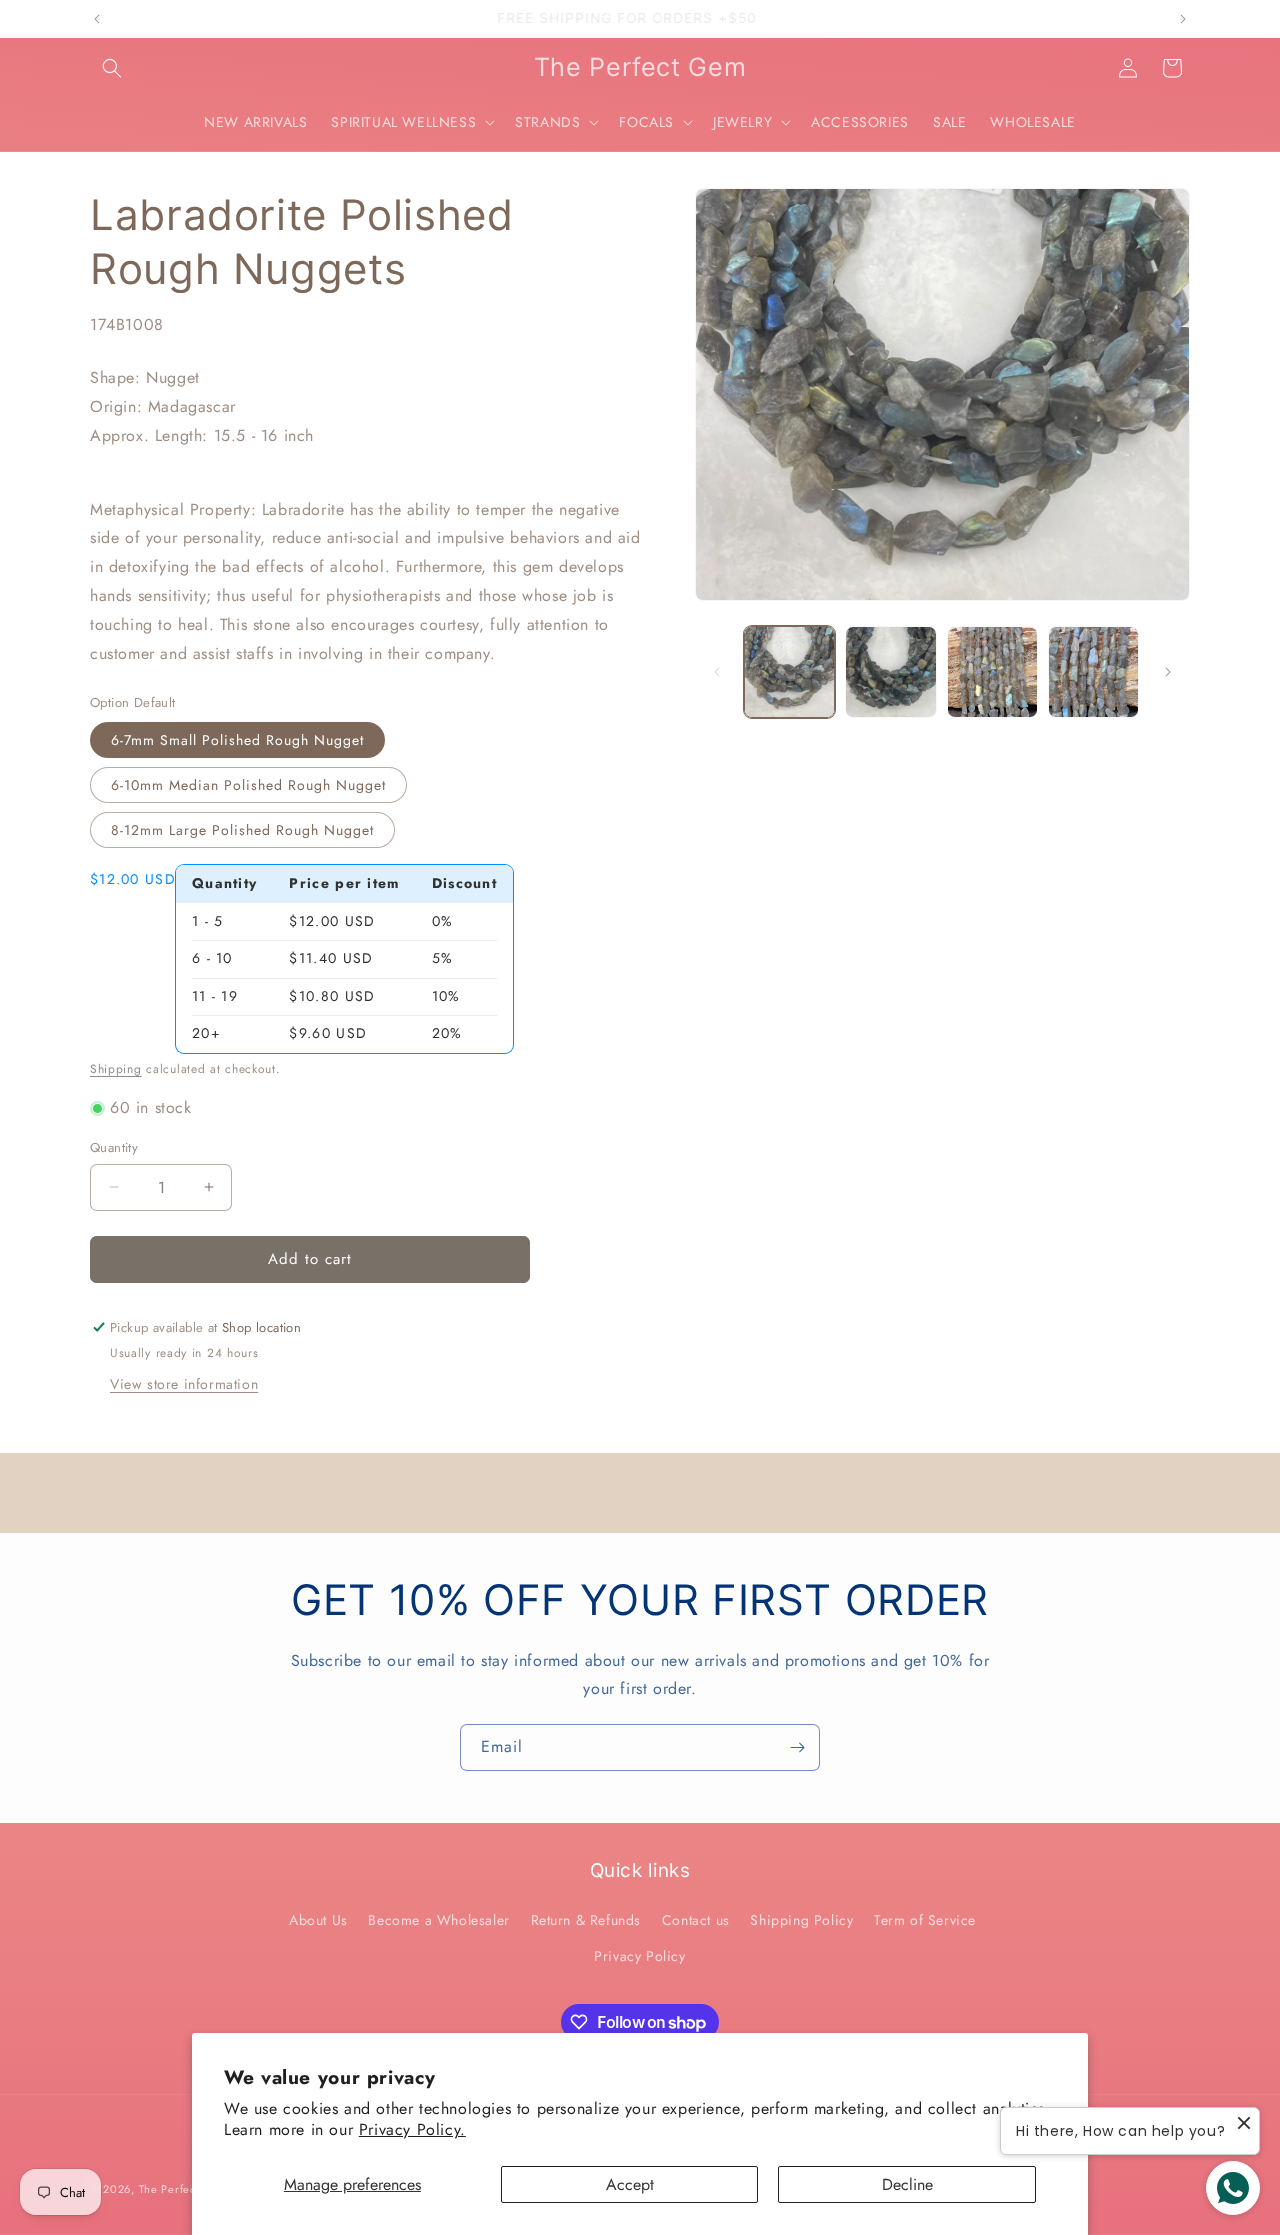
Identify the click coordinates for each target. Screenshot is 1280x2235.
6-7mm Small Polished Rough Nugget (237, 740)
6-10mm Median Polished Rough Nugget (248, 785)
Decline (907, 2184)
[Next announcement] (1183, 19)
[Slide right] (1168, 672)
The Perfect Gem (184, 2189)
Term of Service (925, 1920)
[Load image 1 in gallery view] (789, 671)
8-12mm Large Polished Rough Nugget (242, 830)
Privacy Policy (639, 1956)
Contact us (696, 1920)
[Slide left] (717, 672)
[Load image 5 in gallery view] (992, 671)
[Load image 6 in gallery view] (1093, 671)
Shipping (116, 1069)
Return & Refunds (586, 1920)
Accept (630, 2184)
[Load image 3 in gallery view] (890, 671)
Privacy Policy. (412, 2129)
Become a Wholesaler (438, 1920)
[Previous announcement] (97, 19)
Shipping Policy (801, 1920)
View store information (184, 1384)
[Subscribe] (797, 1747)
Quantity (114, 1147)
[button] (112, 68)
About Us (318, 1920)
